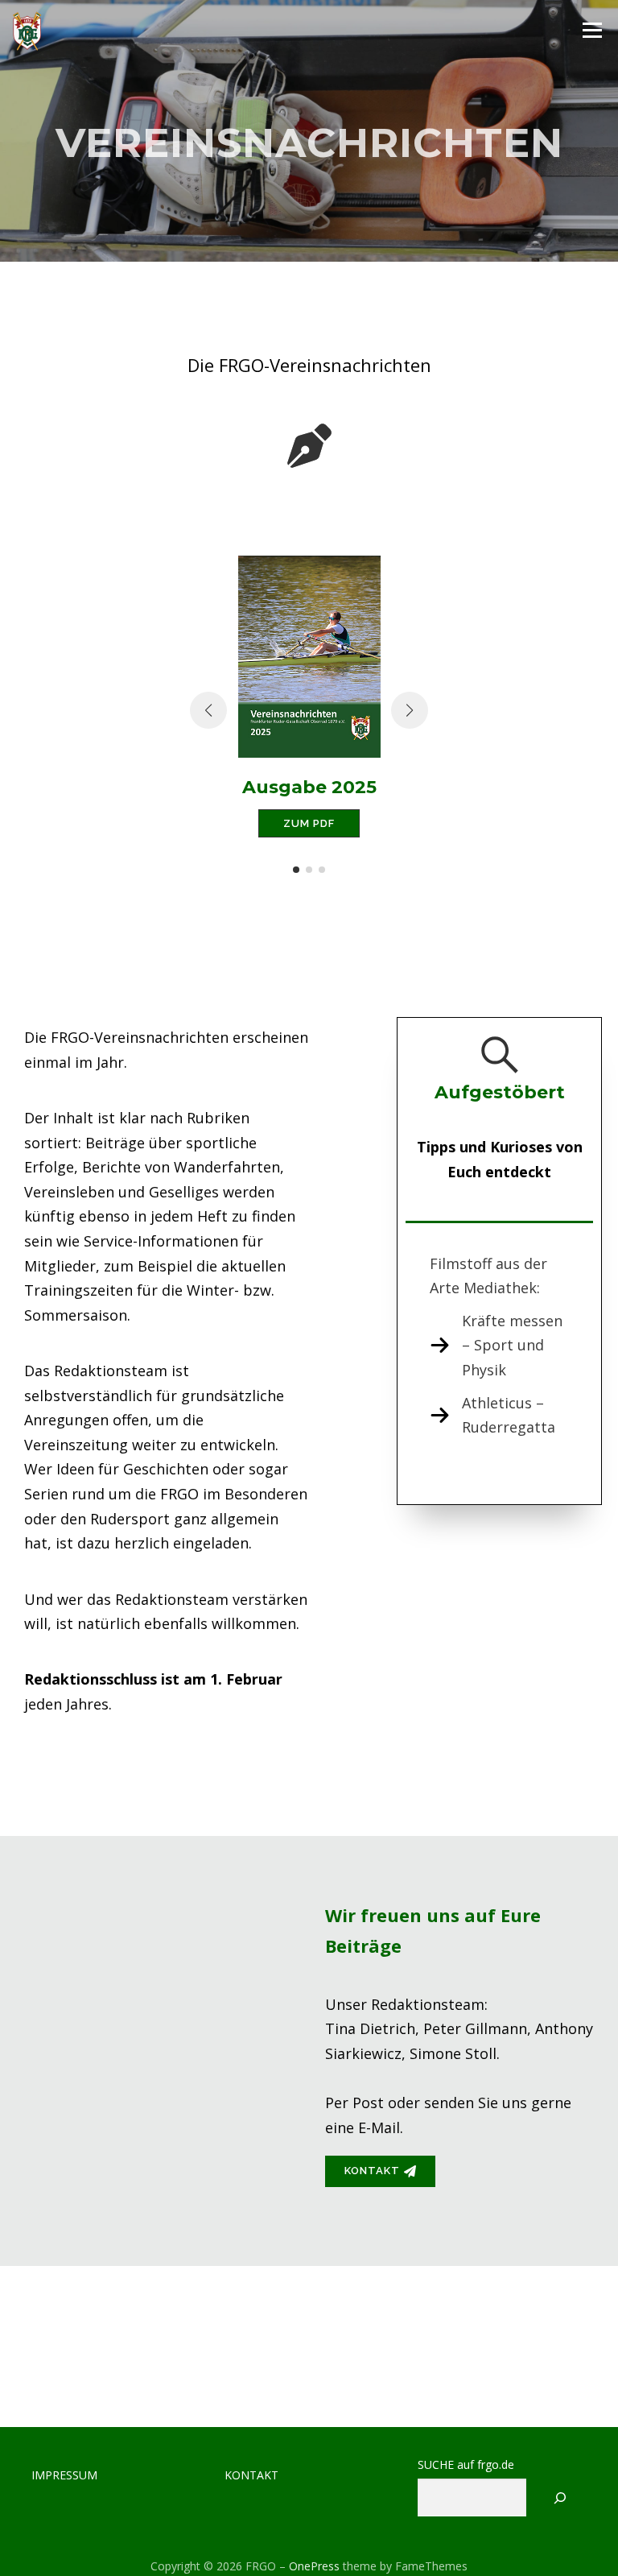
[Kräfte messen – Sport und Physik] (499, 1346)
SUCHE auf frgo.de (466, 2465)
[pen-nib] (309, 446)
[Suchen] (560, 2497)
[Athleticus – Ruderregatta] (499, 1415)
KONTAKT (251, 2475)
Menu (592, 30)
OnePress (314, 2566)
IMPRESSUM (64, 2475)
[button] (296, 870)
